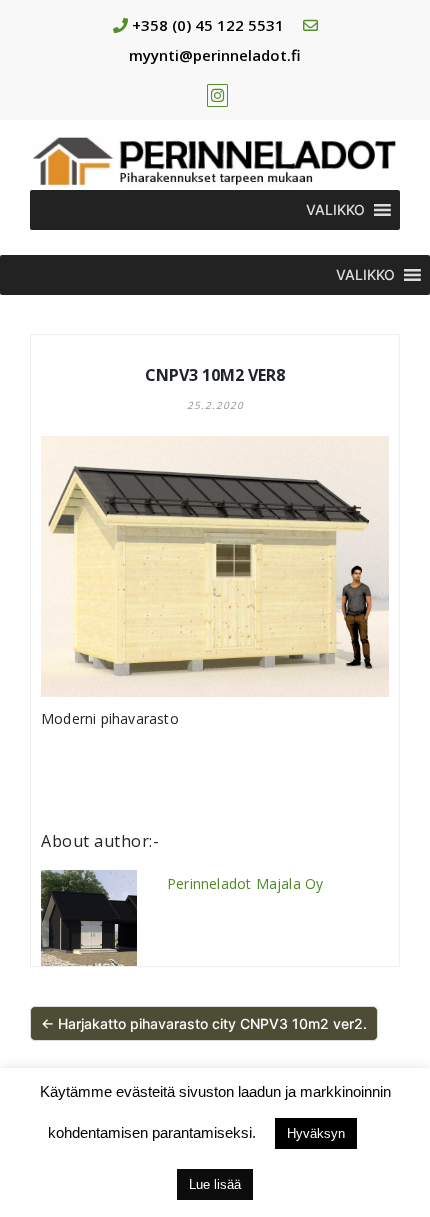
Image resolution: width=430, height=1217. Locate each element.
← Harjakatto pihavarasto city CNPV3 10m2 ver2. (204, 1023)
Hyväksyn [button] (316, 1133)
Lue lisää (215, 1184)
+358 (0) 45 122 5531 (208, 25)
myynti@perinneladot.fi (215, 55)
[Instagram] (217, 95)
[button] (335, 210)
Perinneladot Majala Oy (245, 883)
